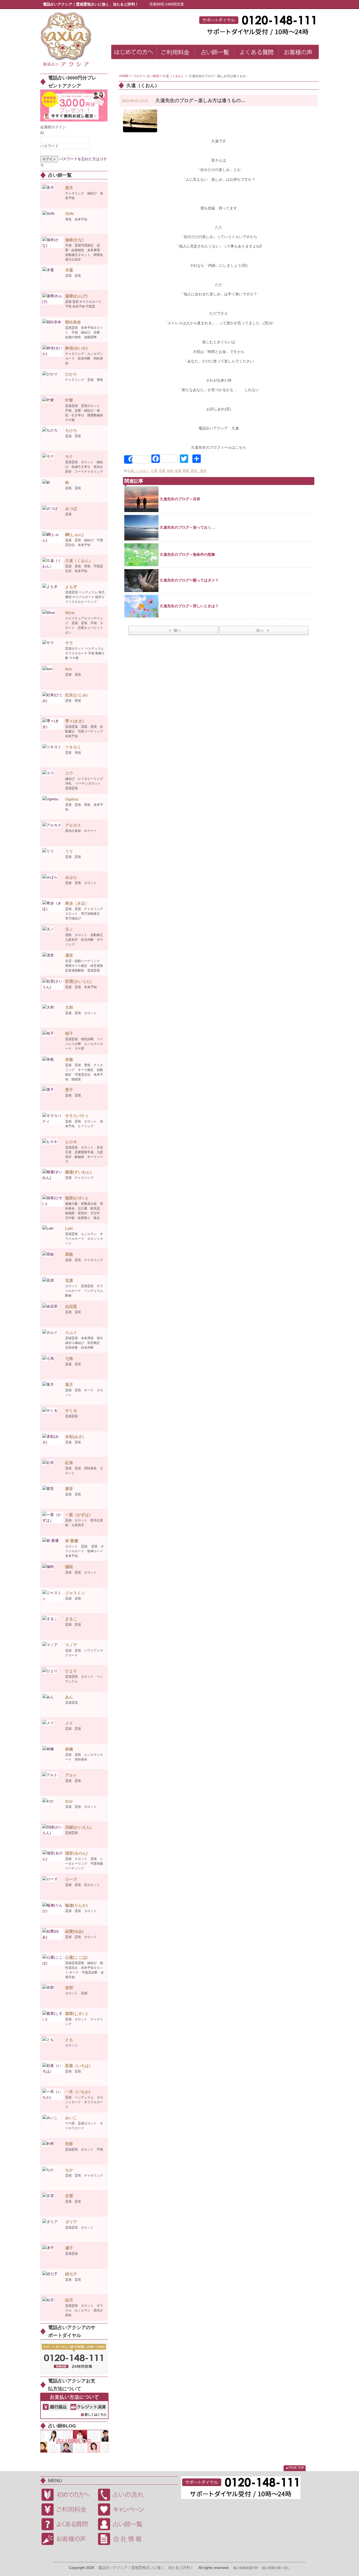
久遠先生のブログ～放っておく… (187, 527)
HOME (124, 76)
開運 (186, 471)
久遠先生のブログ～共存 (180, 499)
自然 (170, 471)
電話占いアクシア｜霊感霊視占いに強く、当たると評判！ (146, 2568)
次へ (260, 630)
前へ (177, 630)
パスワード (49, 146)
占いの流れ (124, 2495)
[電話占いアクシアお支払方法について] (74, 2406)
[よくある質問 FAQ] (257, 53)
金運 (178, 471)
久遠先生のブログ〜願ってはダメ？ (189, 580)
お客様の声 (68, 2539)
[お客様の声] (299, 53)
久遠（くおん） (174, 76)
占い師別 (153, 76)
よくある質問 (68, 2524)
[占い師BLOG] (74, 2441)
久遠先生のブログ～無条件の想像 (187, 554)
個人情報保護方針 (246, 2568)
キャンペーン (124, 2509)
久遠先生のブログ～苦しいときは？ (189, 606)
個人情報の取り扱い (276, 2568)
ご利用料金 (68, 2509)
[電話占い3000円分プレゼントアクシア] (74, 105)
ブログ (138, 76)
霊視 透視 (198, 471)
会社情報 (124, 2539)
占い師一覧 (124, 2524)
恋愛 (162, 471)
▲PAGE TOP (295, 2468)
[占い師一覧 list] (215, 53)
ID (42, 133)
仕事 (154, 471)
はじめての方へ (68, 2495)
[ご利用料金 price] (176, 53)
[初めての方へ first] (134, 53)
